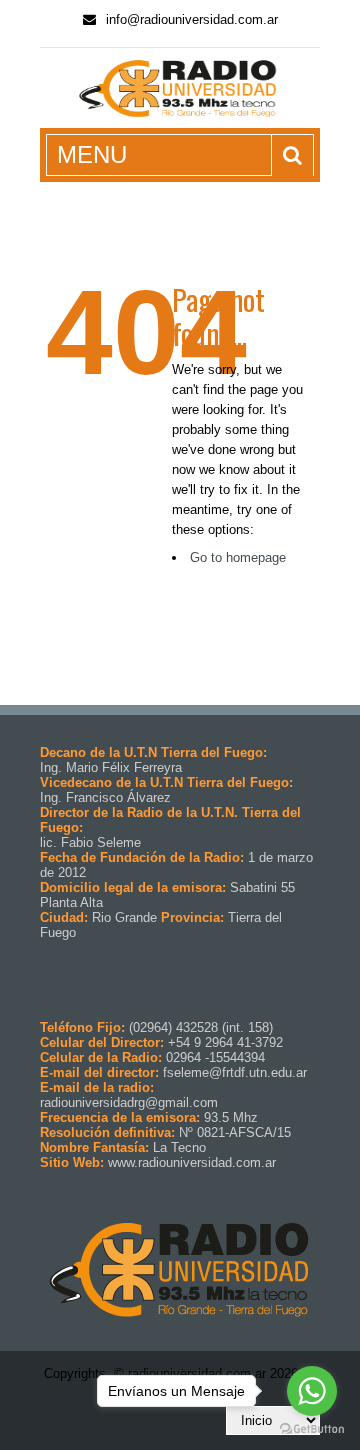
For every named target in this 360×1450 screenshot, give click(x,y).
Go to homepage (238, 557)
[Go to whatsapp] (312, 1391)
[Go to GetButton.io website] (312, 1429)
